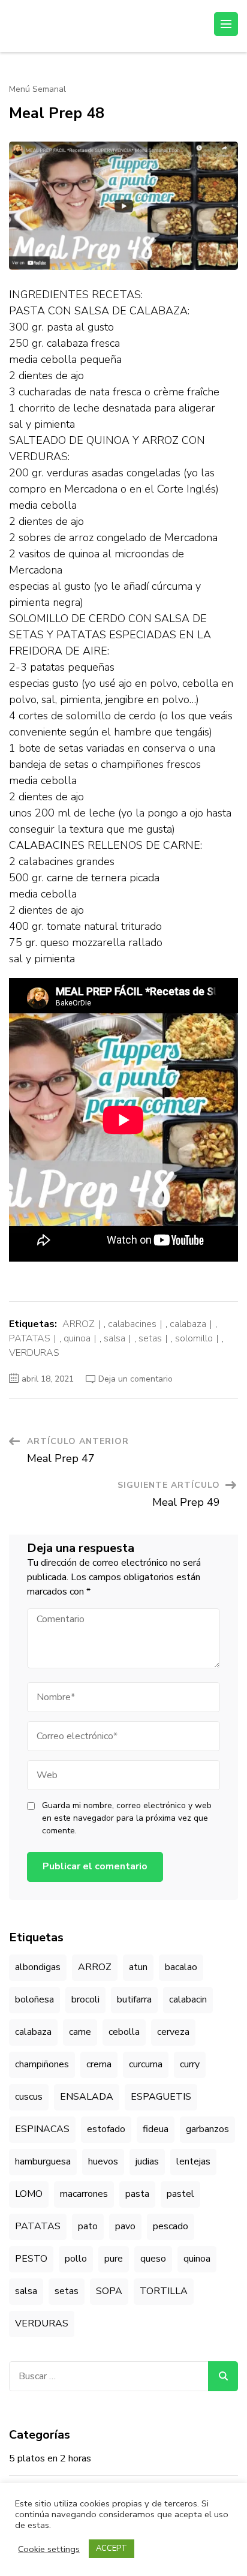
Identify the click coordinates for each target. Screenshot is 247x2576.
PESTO (31, 2259)
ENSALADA (87, 2097)
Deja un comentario (135, 1379)
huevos (103, 2161)
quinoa (77, 1338)
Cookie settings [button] (49, 2549)
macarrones (84, 2194)
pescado (171, 2226)
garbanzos (207, 2129)
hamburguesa (43, 2161)
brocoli (85, 1999)
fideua (156, 2129)
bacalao (181, 1967)
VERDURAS (34, 1353)
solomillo (194, 1338)
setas (150, 1338)
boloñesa (34, 1999)
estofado (106, 2129)
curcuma (146, 2064)
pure (114, 2259)
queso (153, 2259)
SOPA (109, 2291)
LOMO (29, 2194)
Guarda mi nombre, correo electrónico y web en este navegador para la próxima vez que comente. (127, 1818)
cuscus (29, 2097)
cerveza (173, 2032)
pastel (180, 2194)
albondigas (38, 1967)
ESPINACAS (42, 2129)
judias (147, 2161)
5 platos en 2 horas (50, 2458)
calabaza (188, 1324)
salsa (115, 1338)
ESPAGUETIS (161, 2097)
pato (88, 2226)
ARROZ (79, 1324)
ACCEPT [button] (112, 2548)
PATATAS (30, 1338)
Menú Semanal (37, 89)
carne (80, 2032)
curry (190, 2064)
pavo (125, 2226)
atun (138, 1967)
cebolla (124, 2032)
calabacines (132, 1324)
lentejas (193, 2161)
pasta (137, 2194)
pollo (76, 2259)
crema (99, 2064)
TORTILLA (164, 2291)
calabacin (188, 1999)
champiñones (42, 2064)
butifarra (134, 1999)
